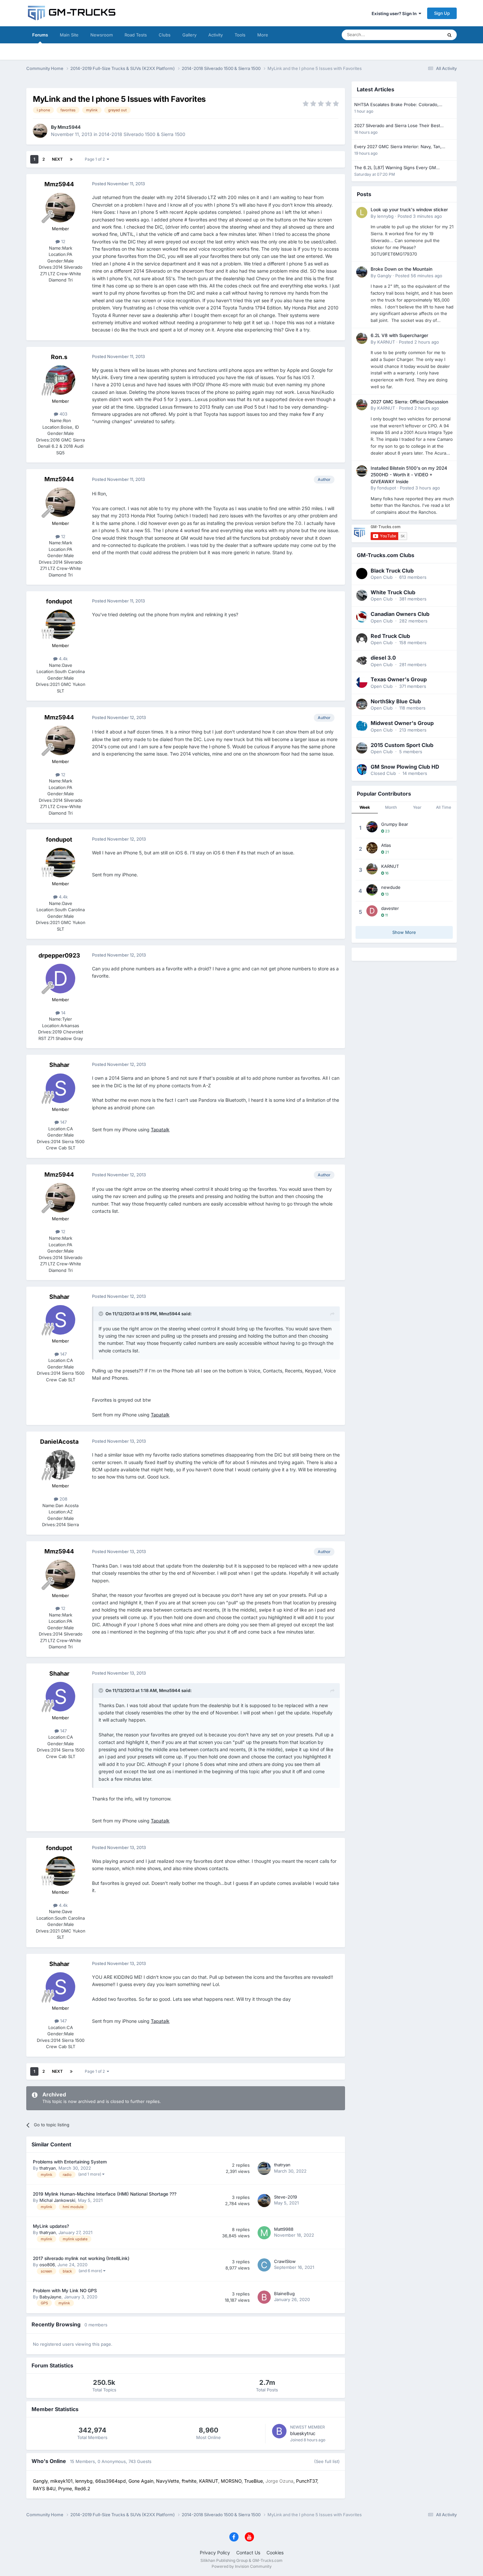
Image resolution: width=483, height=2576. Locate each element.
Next (57, 159)
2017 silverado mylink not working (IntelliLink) (81, 2258)
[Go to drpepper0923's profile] (60, 979)
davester (390, 908)
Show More (404, 932)
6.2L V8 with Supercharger (399, 335)
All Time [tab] (444, 807)
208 (63, 1499)
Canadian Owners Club (400, 614)
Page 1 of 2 (96, 159)
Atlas (386, 845)
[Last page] (71, 159)
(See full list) (327, 2461)
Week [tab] (365, 807)
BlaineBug (284, 2294)
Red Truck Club (390, 636)
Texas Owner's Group (399, 679)
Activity (216, 35)
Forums (40, 35)
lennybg (385, 216)
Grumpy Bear (395, 824)
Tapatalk (160, 1130)
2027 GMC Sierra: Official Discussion (409, 402)
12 (63, 241)
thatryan (48, 2168)
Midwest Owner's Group (402, 723)
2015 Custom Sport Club (402, 745)
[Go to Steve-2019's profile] (264, 2201)
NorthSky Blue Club (396, 701)
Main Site (69, 35)
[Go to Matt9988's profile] (264, 2233)
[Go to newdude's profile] (372, 890)
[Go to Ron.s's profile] (60, 380)
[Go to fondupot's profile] (60, 624)
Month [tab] (391, 807)
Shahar (59, 1065)
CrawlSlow (285, 2261)
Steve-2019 (286, 2197)
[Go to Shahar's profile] (60, 1088)
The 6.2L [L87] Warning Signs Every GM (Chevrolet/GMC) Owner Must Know (395, 168)
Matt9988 (284, 2229)
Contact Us (248, 2553)
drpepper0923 (59, 955)
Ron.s (59, 357)
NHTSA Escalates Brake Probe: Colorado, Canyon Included (396, 105)
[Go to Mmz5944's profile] (40, 131)
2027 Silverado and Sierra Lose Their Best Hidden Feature (397, 126)
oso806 (47, 2265)
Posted (420, 216)
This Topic (424, 35)
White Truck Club (393, 592)
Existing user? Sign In (395, 13)
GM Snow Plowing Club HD (405, 767)
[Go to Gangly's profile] (362, 272)
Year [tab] (417, 807)
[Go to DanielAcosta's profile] (60, 1465)
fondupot (59, 601)
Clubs (165, 35)
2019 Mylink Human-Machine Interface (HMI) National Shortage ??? (105, 2194)
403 (63, 414)
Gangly (384, 276)
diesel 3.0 (383, 658)
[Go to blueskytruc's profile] (279, 2431)
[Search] (449, 35)
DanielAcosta (59, 1442)
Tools (240, 35)
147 (63, 1122)
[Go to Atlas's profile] (372, 848)
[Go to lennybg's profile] (362, 213)
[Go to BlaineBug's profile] (264, 2297)
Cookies (275, 2553)
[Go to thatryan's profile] (264, 2168)
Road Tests (136, 35)
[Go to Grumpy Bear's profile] (372, 827)
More (263, 35)
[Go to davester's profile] (372, 911)
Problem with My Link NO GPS (65, 2291)
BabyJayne (50, 2297)
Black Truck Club (392, 571)
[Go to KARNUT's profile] (362, 338)
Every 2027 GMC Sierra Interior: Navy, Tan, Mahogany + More (398, 147)
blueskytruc (303, 2433)
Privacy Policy (215, 2553)
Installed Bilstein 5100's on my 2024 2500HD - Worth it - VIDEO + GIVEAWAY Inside (409, 475)
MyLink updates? (51, 2226)
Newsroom (102, 35)
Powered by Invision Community (242, 2566)
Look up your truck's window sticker (409, 210)
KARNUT (386, 342)
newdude (391, 887)
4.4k (63, 659)
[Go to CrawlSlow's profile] (264, 2265)
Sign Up (442, 13)
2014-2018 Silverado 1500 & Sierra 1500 (142, 134)
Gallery (189, 35)
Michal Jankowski (57, 2200)
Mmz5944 (69, 127)
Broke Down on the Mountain (402, 269)
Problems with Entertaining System (70, 2162)
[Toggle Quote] (102, 1314)
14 (63, 1013)
